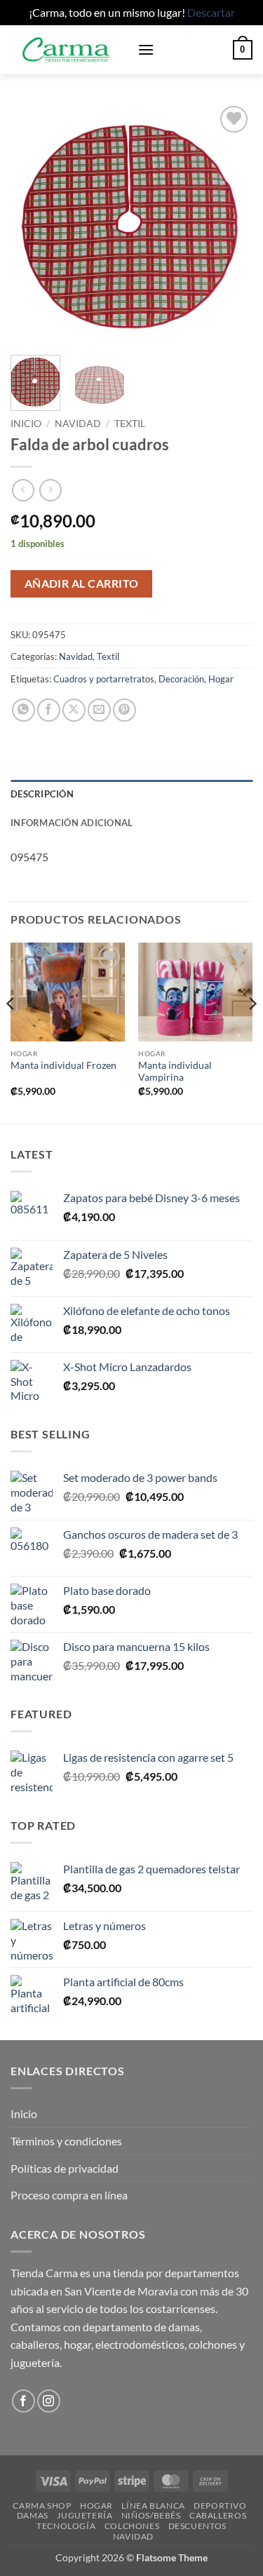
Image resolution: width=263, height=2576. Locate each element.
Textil (130, 424)
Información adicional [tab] (72, 823)
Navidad (78, 424)
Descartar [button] (211, 12)
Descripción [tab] (42, 794)
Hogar (221, 679)
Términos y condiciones (66, 2141)
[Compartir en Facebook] (49, 710)
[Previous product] (50, 490)
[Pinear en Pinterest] (124, 710)
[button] (146, 49)
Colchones (132, 2526)
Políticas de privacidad (65, 2168)
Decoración (181, 679)
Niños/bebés (151, 2515)
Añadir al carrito (82, 584)
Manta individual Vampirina (175, 1072)
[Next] (230, 223)
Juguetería (85, 2515)
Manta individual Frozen (63, 1065)
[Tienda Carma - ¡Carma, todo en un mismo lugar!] (69, 50)
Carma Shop (42, 2506)
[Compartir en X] (74, 710)
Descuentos (197, 2526)
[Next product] (23, 490)
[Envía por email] (99, 710)
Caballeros (218, 2515)
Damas (33, 2515)
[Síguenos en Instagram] (49, 2401)
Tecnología (66, 2526)
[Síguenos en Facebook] (23, 2401)
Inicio (26, 424)
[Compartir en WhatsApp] (23, 710)
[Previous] (33, 223)
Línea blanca (153, 2506)
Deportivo (220, 2506)
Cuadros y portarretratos (104, 679)
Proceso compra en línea (69, 2195)
